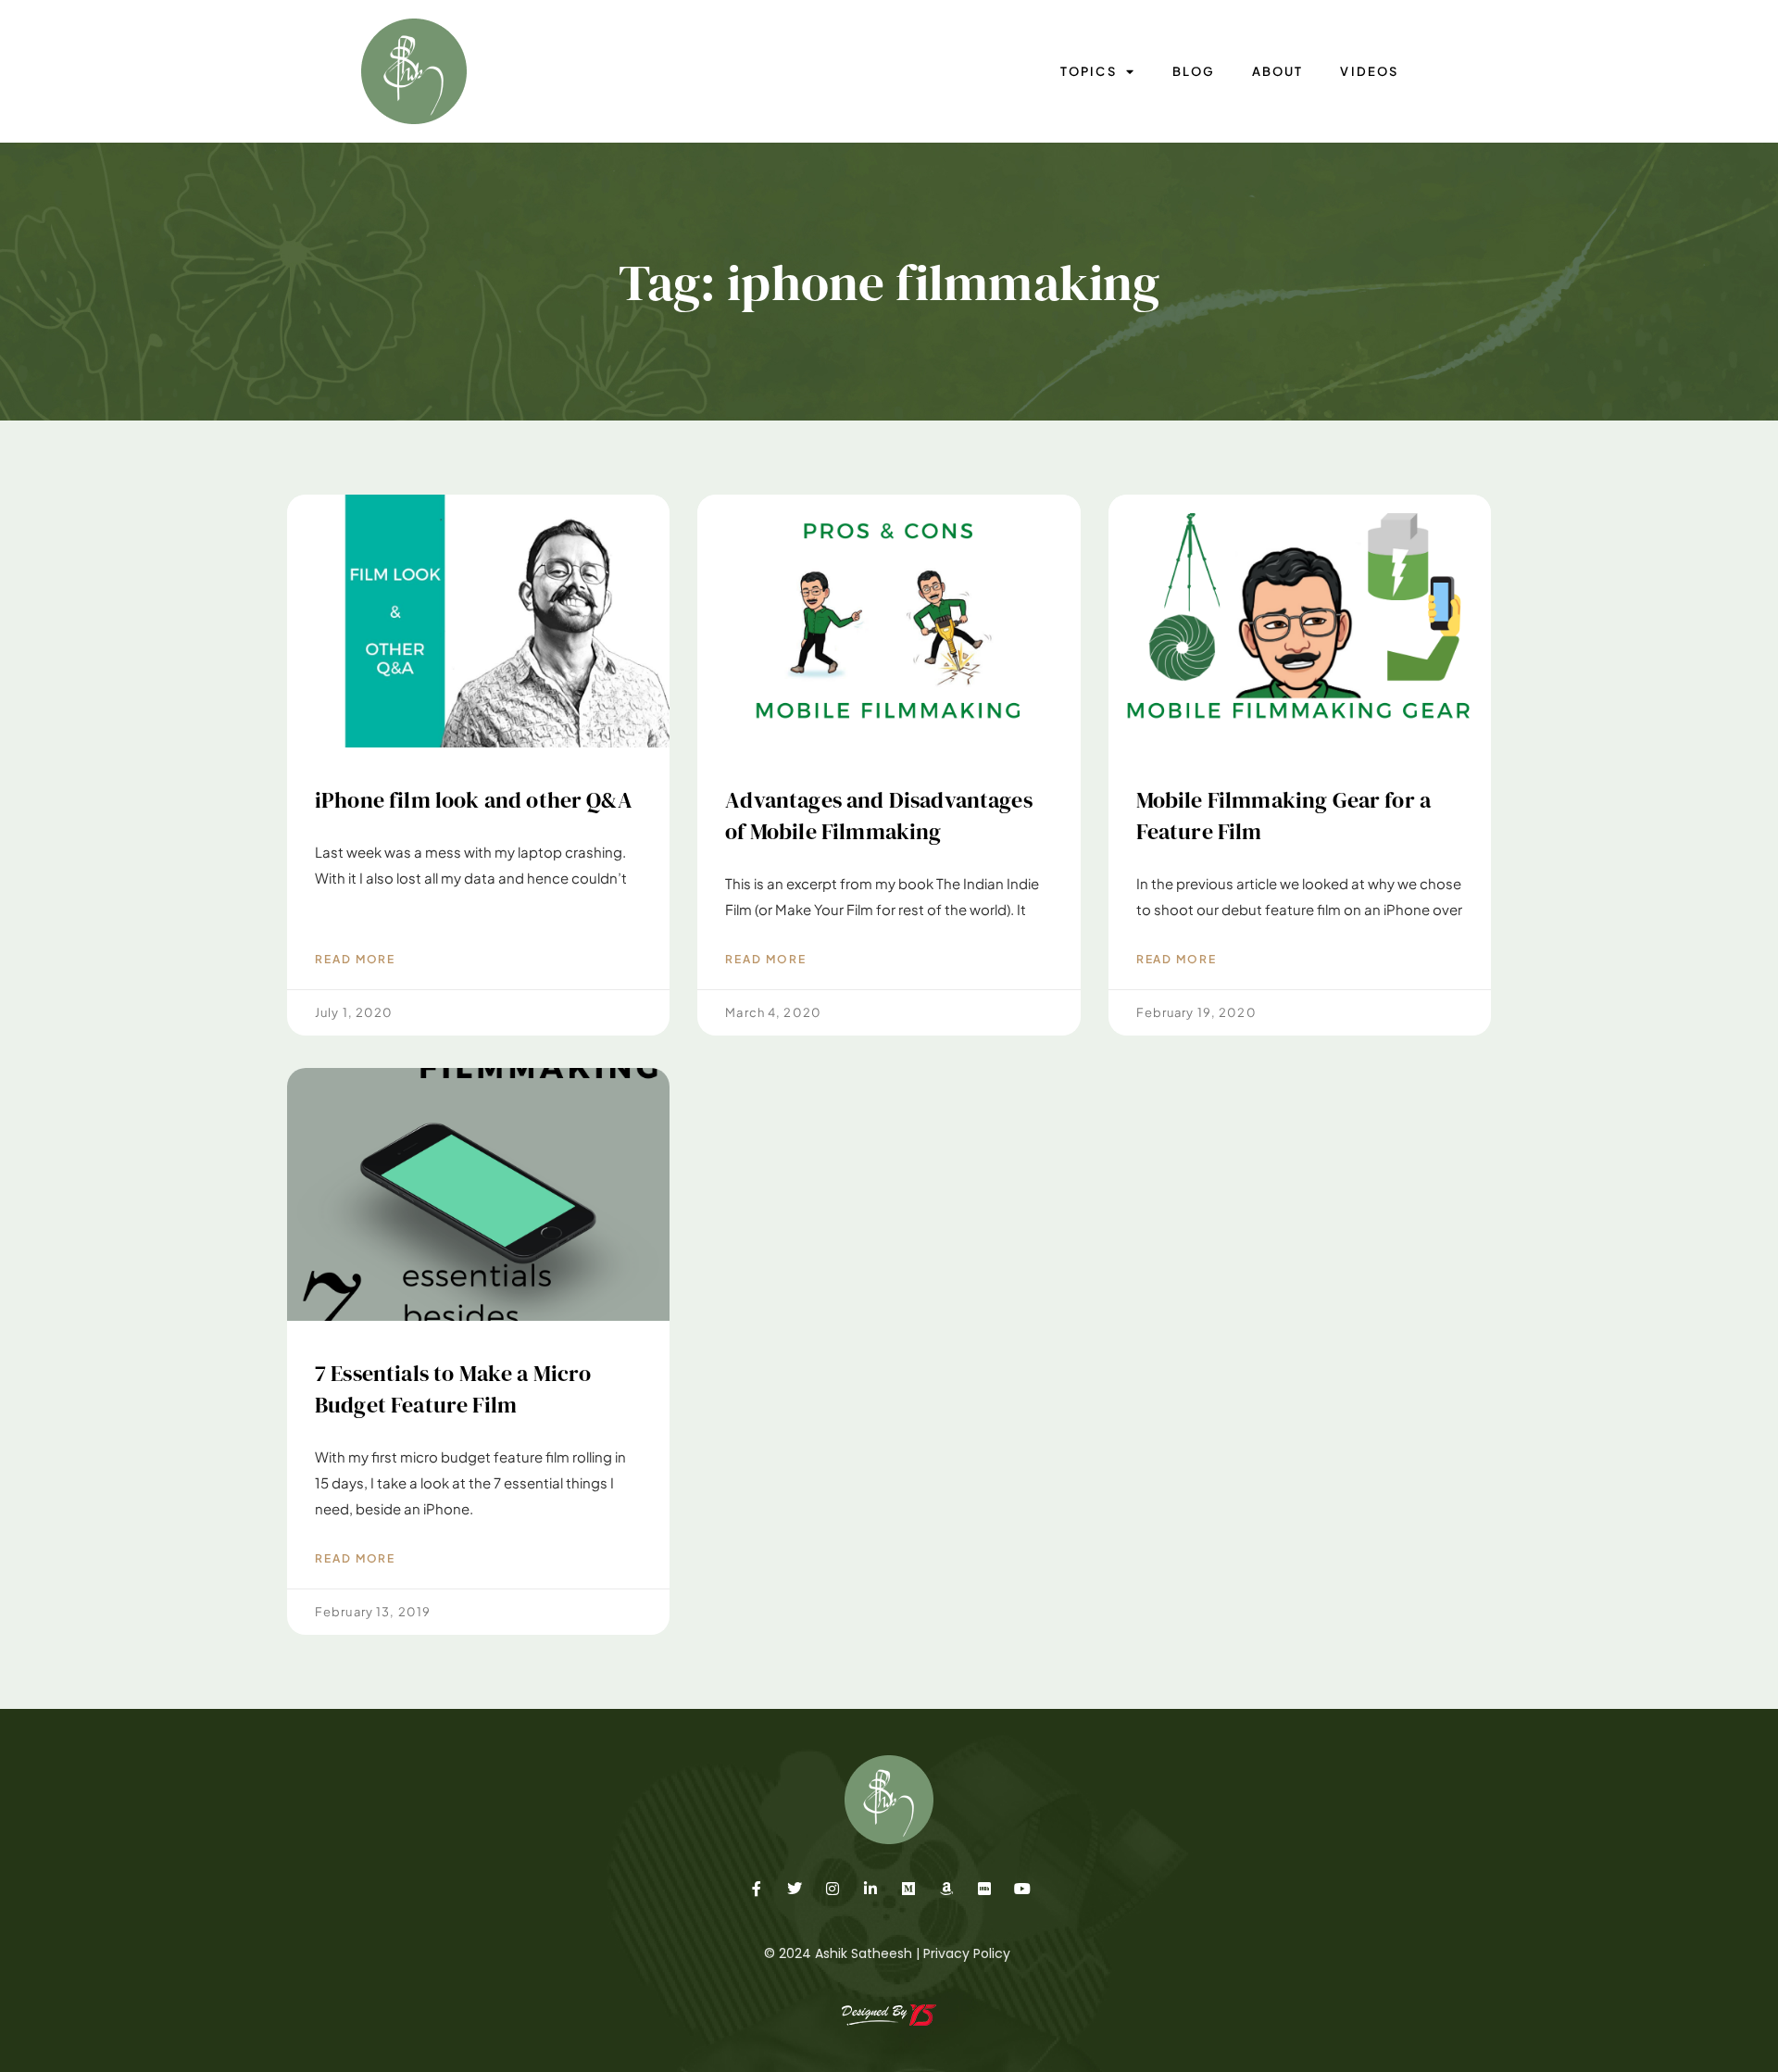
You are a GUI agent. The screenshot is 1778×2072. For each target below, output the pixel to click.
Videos (1369, 71)
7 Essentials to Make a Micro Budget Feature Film (453, 1389)
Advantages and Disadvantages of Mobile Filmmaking (878, 816)
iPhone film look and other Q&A (474, 800)
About (1277, 71)
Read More (355, 959)
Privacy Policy (967, 1953)
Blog (1194, 71)
